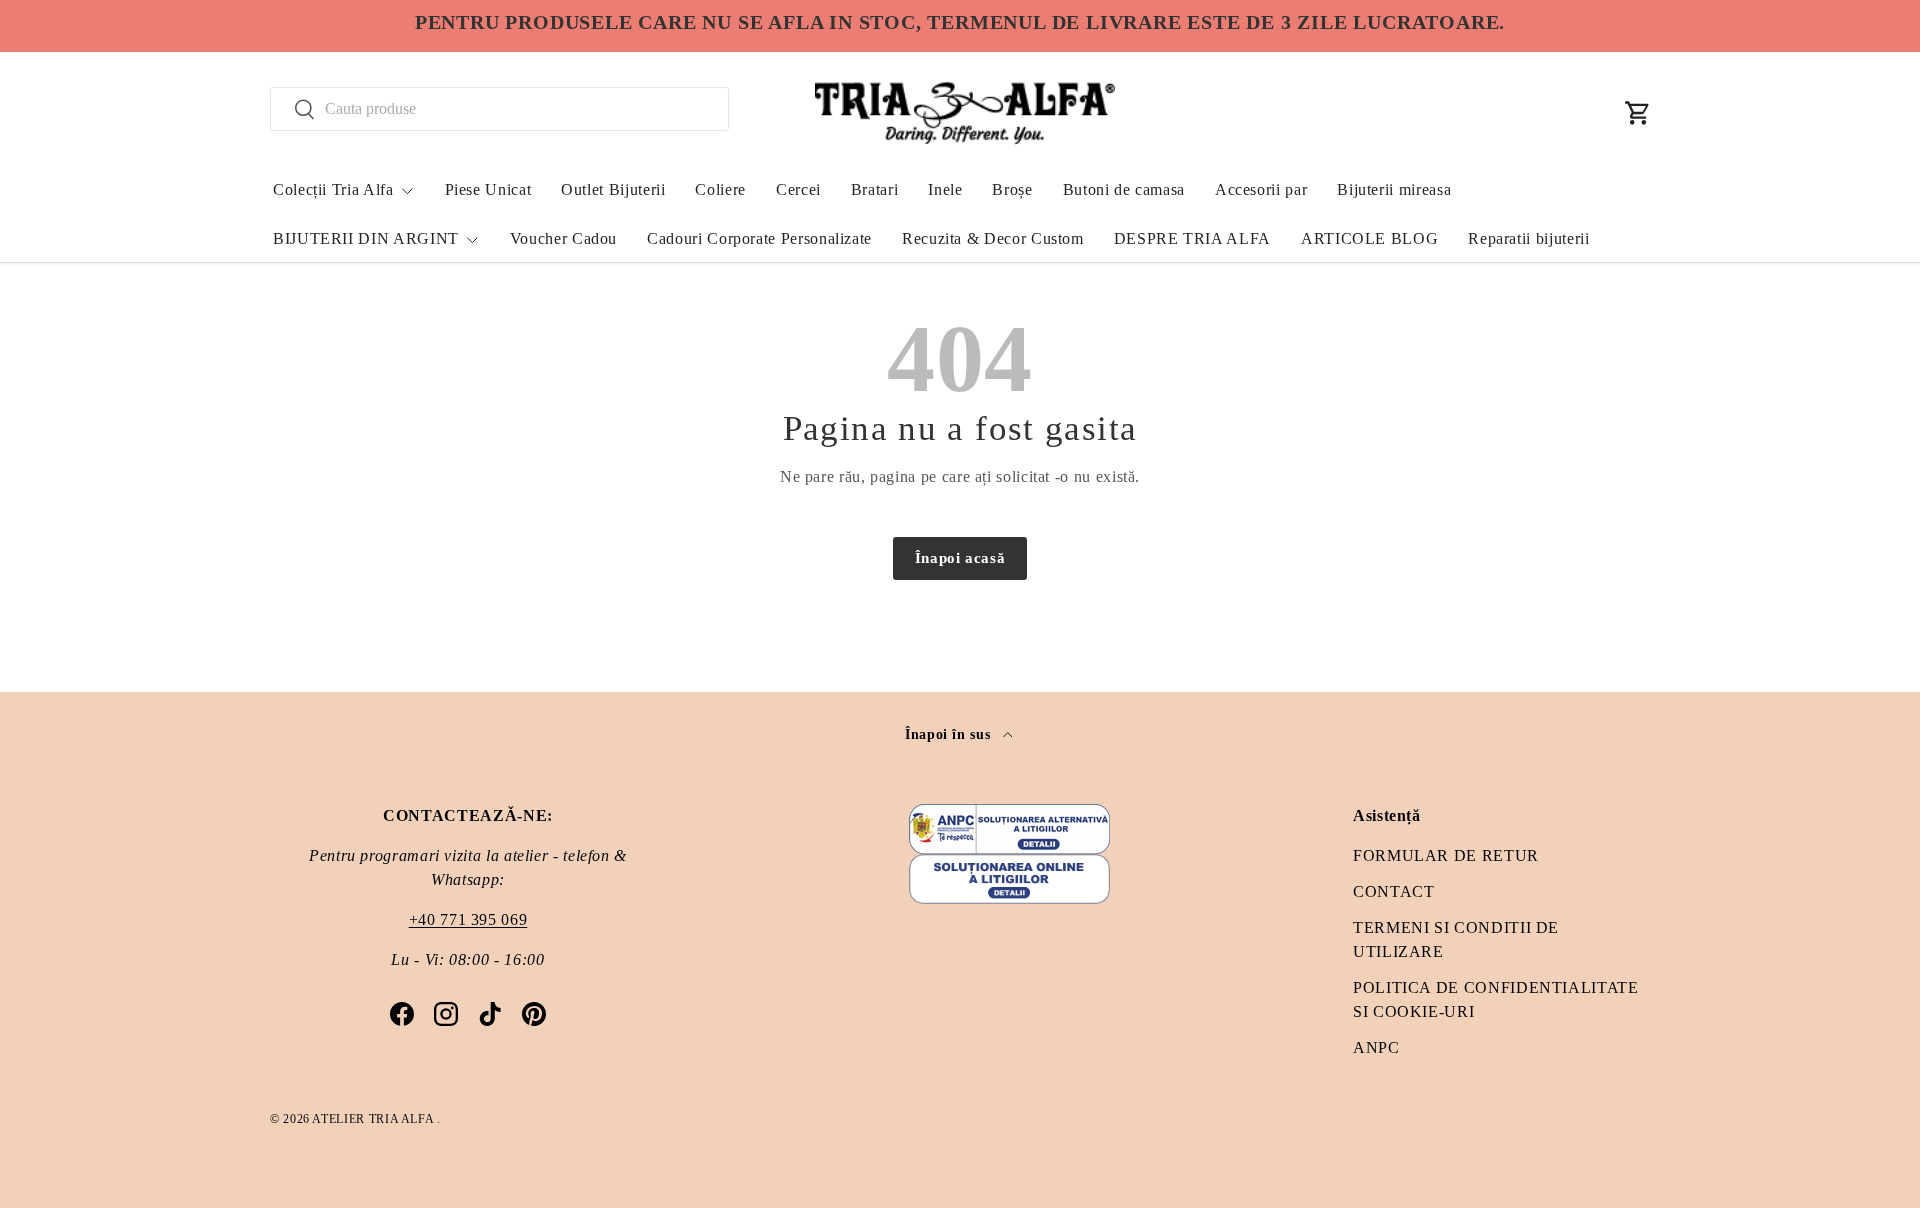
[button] (1638, 113)
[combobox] (499, 109)
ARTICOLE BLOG (1369, 238)
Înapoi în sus (950, 734)
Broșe (1012, 189)
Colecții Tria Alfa (333, 189)
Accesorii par (1261, 189)
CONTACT (1393, 891)
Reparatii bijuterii (1528, 238)
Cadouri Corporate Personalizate (759, 238)
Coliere (720, 189)
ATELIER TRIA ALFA (374, 1119)
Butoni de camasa (1124, 189)
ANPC (1376, 1047)
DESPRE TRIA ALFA (1192, 238)
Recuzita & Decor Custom (993, 238)
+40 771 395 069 (468, 919)
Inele (945, 189)
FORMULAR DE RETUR (1446, 855)
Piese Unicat (488, 189)
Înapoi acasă (960, 558)
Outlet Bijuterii (613, 189)
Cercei (798, 189)
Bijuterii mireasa (1394, 189)
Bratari (874, 189)
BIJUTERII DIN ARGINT (366, 238)
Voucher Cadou (563, 238)
